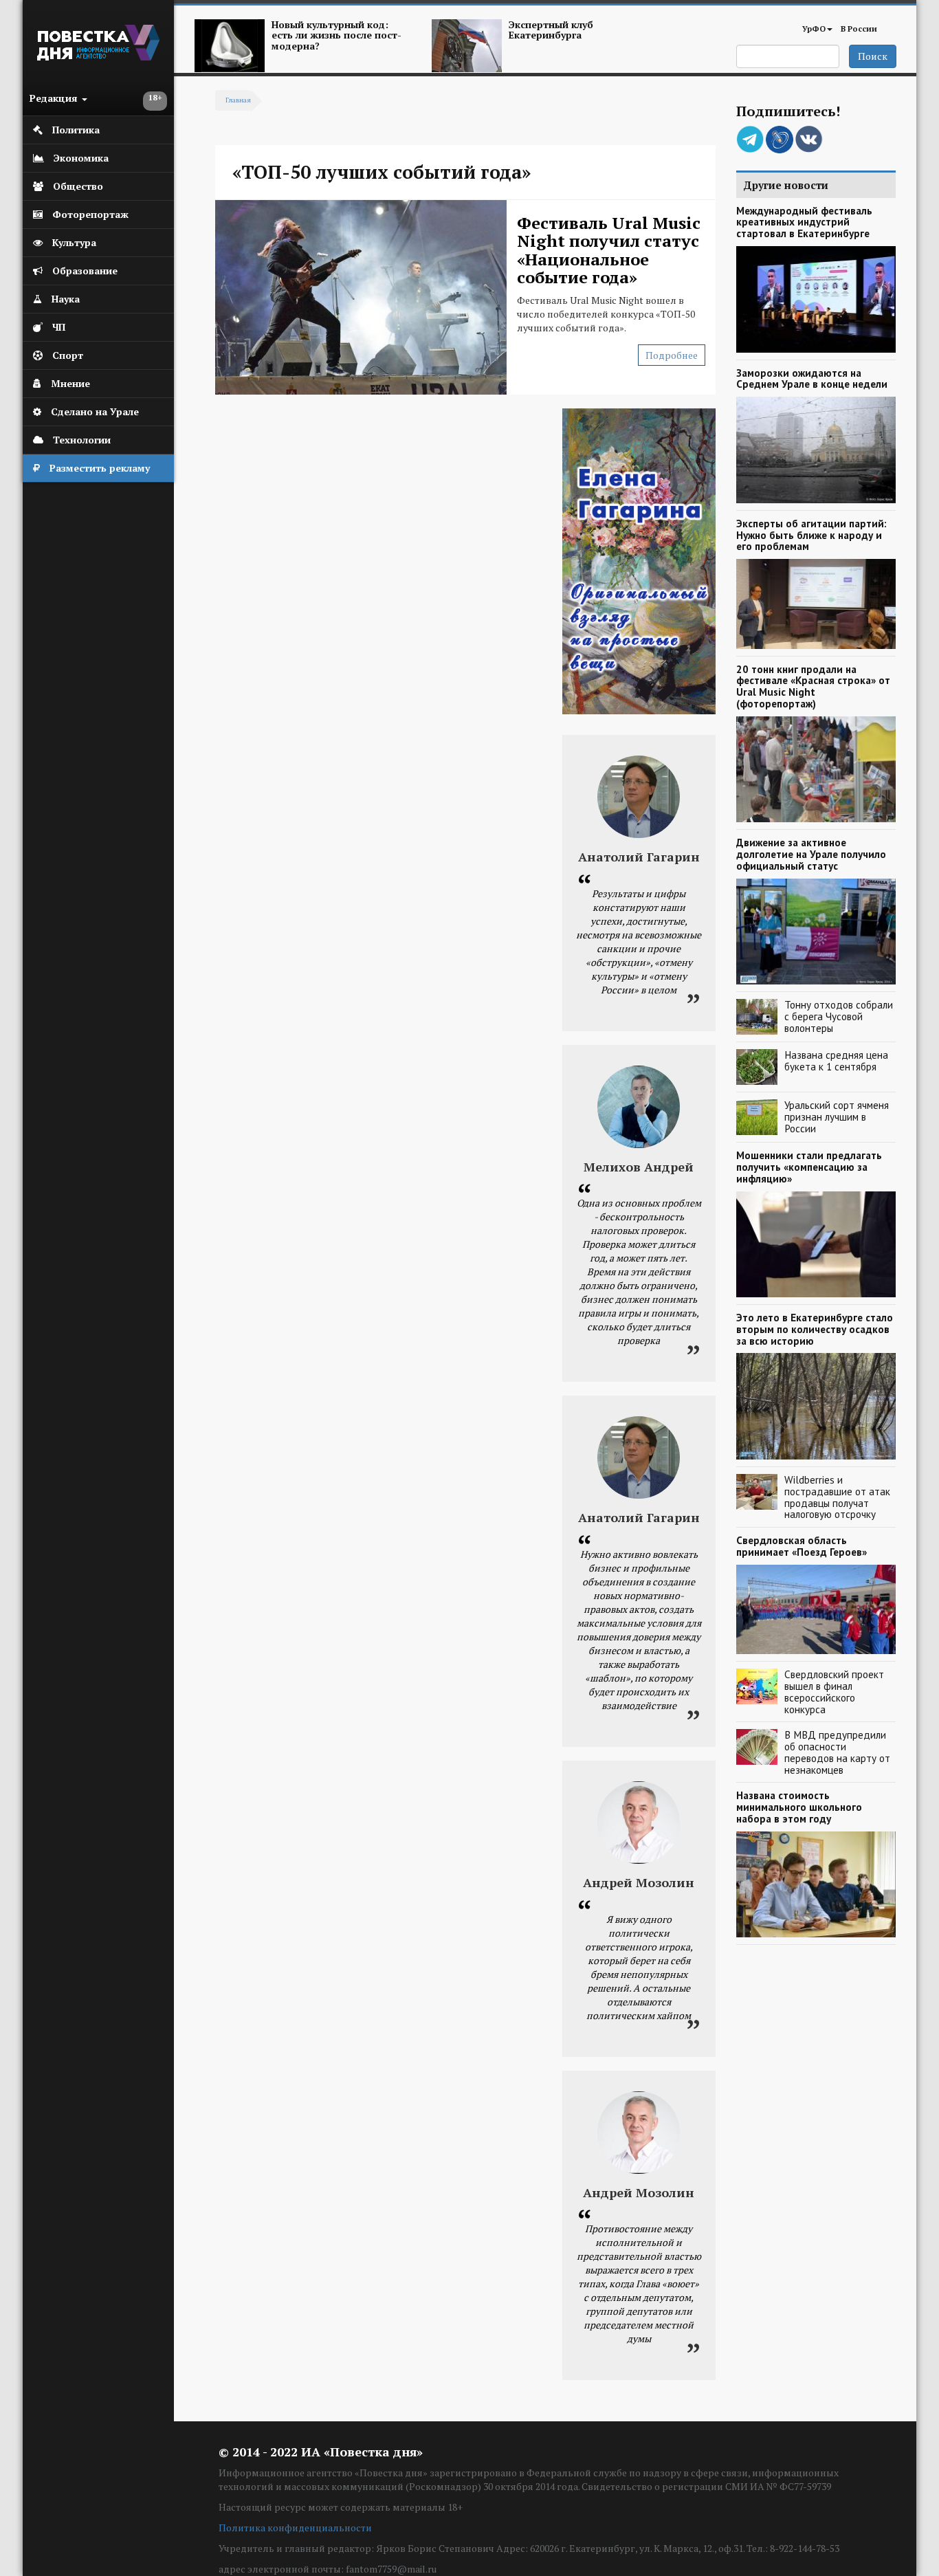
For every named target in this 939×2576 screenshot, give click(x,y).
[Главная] (98, 57)
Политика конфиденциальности (295, 2528)
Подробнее (672, 355)
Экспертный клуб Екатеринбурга (551, 30)
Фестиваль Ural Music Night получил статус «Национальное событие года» (609, 250)
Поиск (873, 56)
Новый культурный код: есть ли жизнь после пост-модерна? (336, 35)
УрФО (814, 29)
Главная (238, 100)
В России (859, 29)
